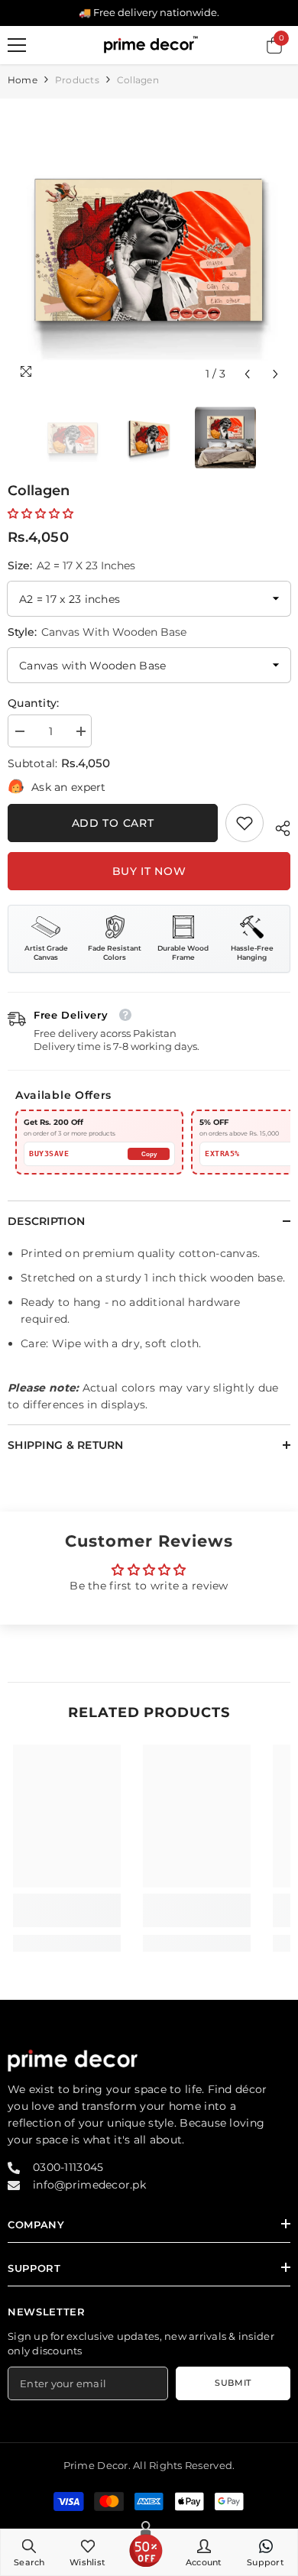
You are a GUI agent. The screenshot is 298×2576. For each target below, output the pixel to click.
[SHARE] (277, 826)
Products (77, 80)
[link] (245, 823)
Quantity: (34, 703)
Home (23, 80)
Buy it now (149, 871)
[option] (149, 248)
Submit (233, 2383)
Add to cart (113, 823)
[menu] (17, 45)
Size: (71, 565)
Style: (97, 632)
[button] (247, 374)
